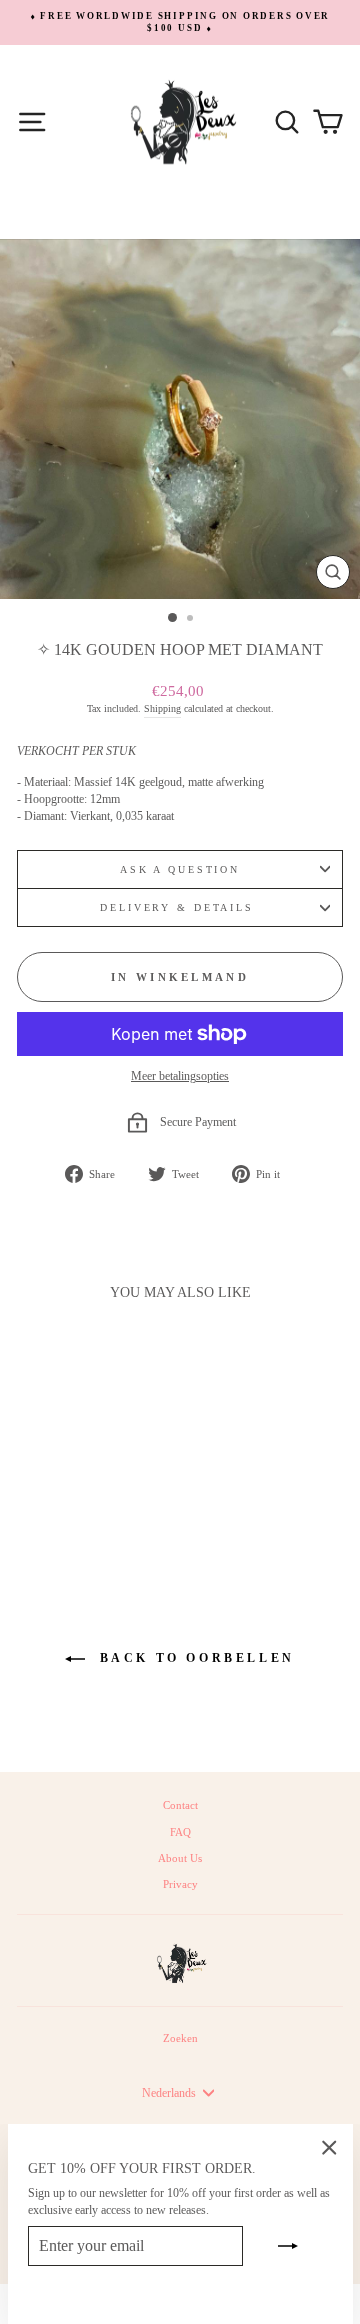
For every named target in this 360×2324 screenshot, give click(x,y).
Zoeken (180, 2038)
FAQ (180, 1832)
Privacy (180, 1884)
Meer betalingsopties (180, 1076)
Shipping (162, 708)
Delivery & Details (180, 907)
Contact (180, 1805)
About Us (180, 1858)
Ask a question (180, 869)
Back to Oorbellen (194, 1658)
